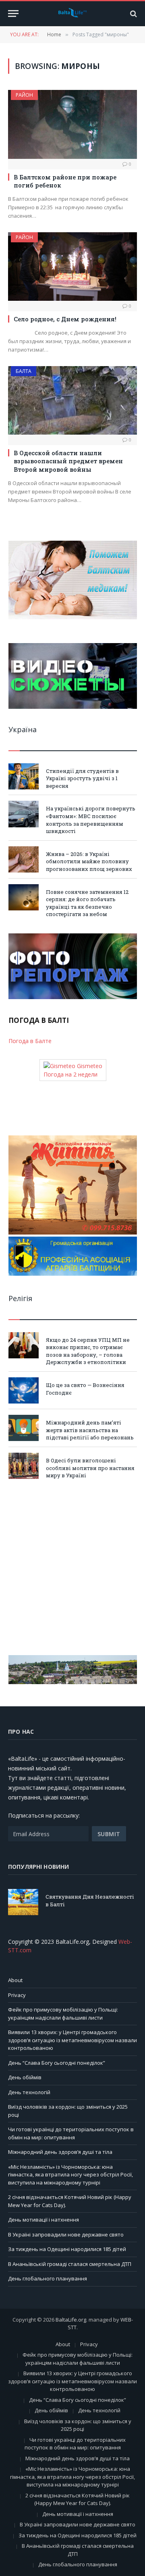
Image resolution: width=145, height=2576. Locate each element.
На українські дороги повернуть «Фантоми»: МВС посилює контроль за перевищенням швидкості (91, 820)
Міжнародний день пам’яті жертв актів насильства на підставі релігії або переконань (90, 1430)
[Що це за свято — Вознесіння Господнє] (24, 1390)
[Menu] (13, 14)
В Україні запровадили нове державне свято (66, 2234)
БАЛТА (24, 371)
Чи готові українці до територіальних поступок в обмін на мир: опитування (71, 2133)
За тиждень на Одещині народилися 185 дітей (67, 2249)
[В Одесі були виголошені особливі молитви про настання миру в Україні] (24, 1466)
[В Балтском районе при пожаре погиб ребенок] (72, 124)
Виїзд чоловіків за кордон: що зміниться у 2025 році (78, 2425)
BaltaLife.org (71, 2320)
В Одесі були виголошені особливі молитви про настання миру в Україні (90, 1468)
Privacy (17, 1995)
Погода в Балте (30, 1041)
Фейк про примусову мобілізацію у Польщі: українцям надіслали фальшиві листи (63, 2014)
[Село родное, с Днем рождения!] (72, 267)
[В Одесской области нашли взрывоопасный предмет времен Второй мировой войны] (72, 400)
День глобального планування (48, 2278)
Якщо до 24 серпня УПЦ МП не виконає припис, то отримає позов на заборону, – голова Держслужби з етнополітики (88, 1351)
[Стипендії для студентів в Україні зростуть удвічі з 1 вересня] (24, 776)
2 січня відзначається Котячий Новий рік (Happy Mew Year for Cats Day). (78, 2499)
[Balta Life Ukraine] (72, 14)
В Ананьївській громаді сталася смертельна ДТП (70, 2264)
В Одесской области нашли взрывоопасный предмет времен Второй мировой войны (68, 461)
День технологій (29, 2092)
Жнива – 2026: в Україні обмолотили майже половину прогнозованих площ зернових (89, 861)
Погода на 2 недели (70, 1074)
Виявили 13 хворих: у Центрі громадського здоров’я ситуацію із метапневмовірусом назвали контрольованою (72, 2040)
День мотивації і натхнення (43, 2220)
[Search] (133, 14)
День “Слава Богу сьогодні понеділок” (57, 2063)
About (15, 1980)
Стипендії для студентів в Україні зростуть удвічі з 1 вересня (82, 778)
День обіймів (25, 2077)
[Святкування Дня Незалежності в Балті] (23, 1902)
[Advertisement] (72, 1567)
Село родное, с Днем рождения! (65, 319)
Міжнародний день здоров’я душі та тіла (60, 2152)
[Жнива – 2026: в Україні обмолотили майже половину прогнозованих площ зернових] (24, 859)
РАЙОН (24, 95)
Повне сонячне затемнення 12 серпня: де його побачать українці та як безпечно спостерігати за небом (87, 903)
